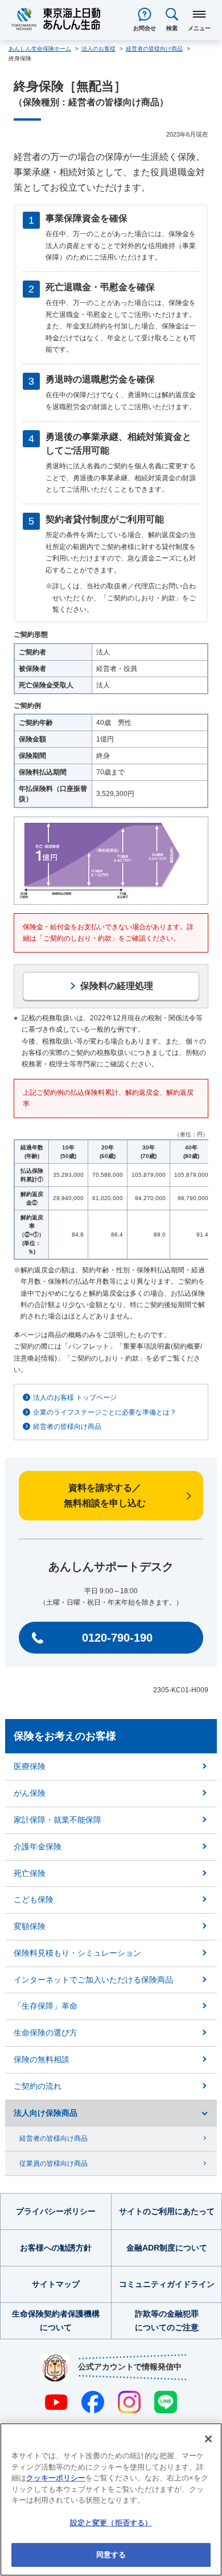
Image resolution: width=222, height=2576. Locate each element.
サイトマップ (56, 2284)
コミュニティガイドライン (167, 2284)
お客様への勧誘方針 (56, 2248)
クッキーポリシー (56, 2478)
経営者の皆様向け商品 (67, 1427)
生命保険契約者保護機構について (56, 2321)
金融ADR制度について (167, 2248)
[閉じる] (208, 2439)
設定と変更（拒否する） (111, 2523)
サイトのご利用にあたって (167, 2211)
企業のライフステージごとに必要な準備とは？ (105, 1412)
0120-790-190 (117, 1638)
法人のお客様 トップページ (75, 1398)
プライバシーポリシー (56, 2211)
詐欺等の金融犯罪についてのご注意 (167, 2321)
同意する (111, 2555)
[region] (111, 2499)
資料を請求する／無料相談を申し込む (105, 1495)
